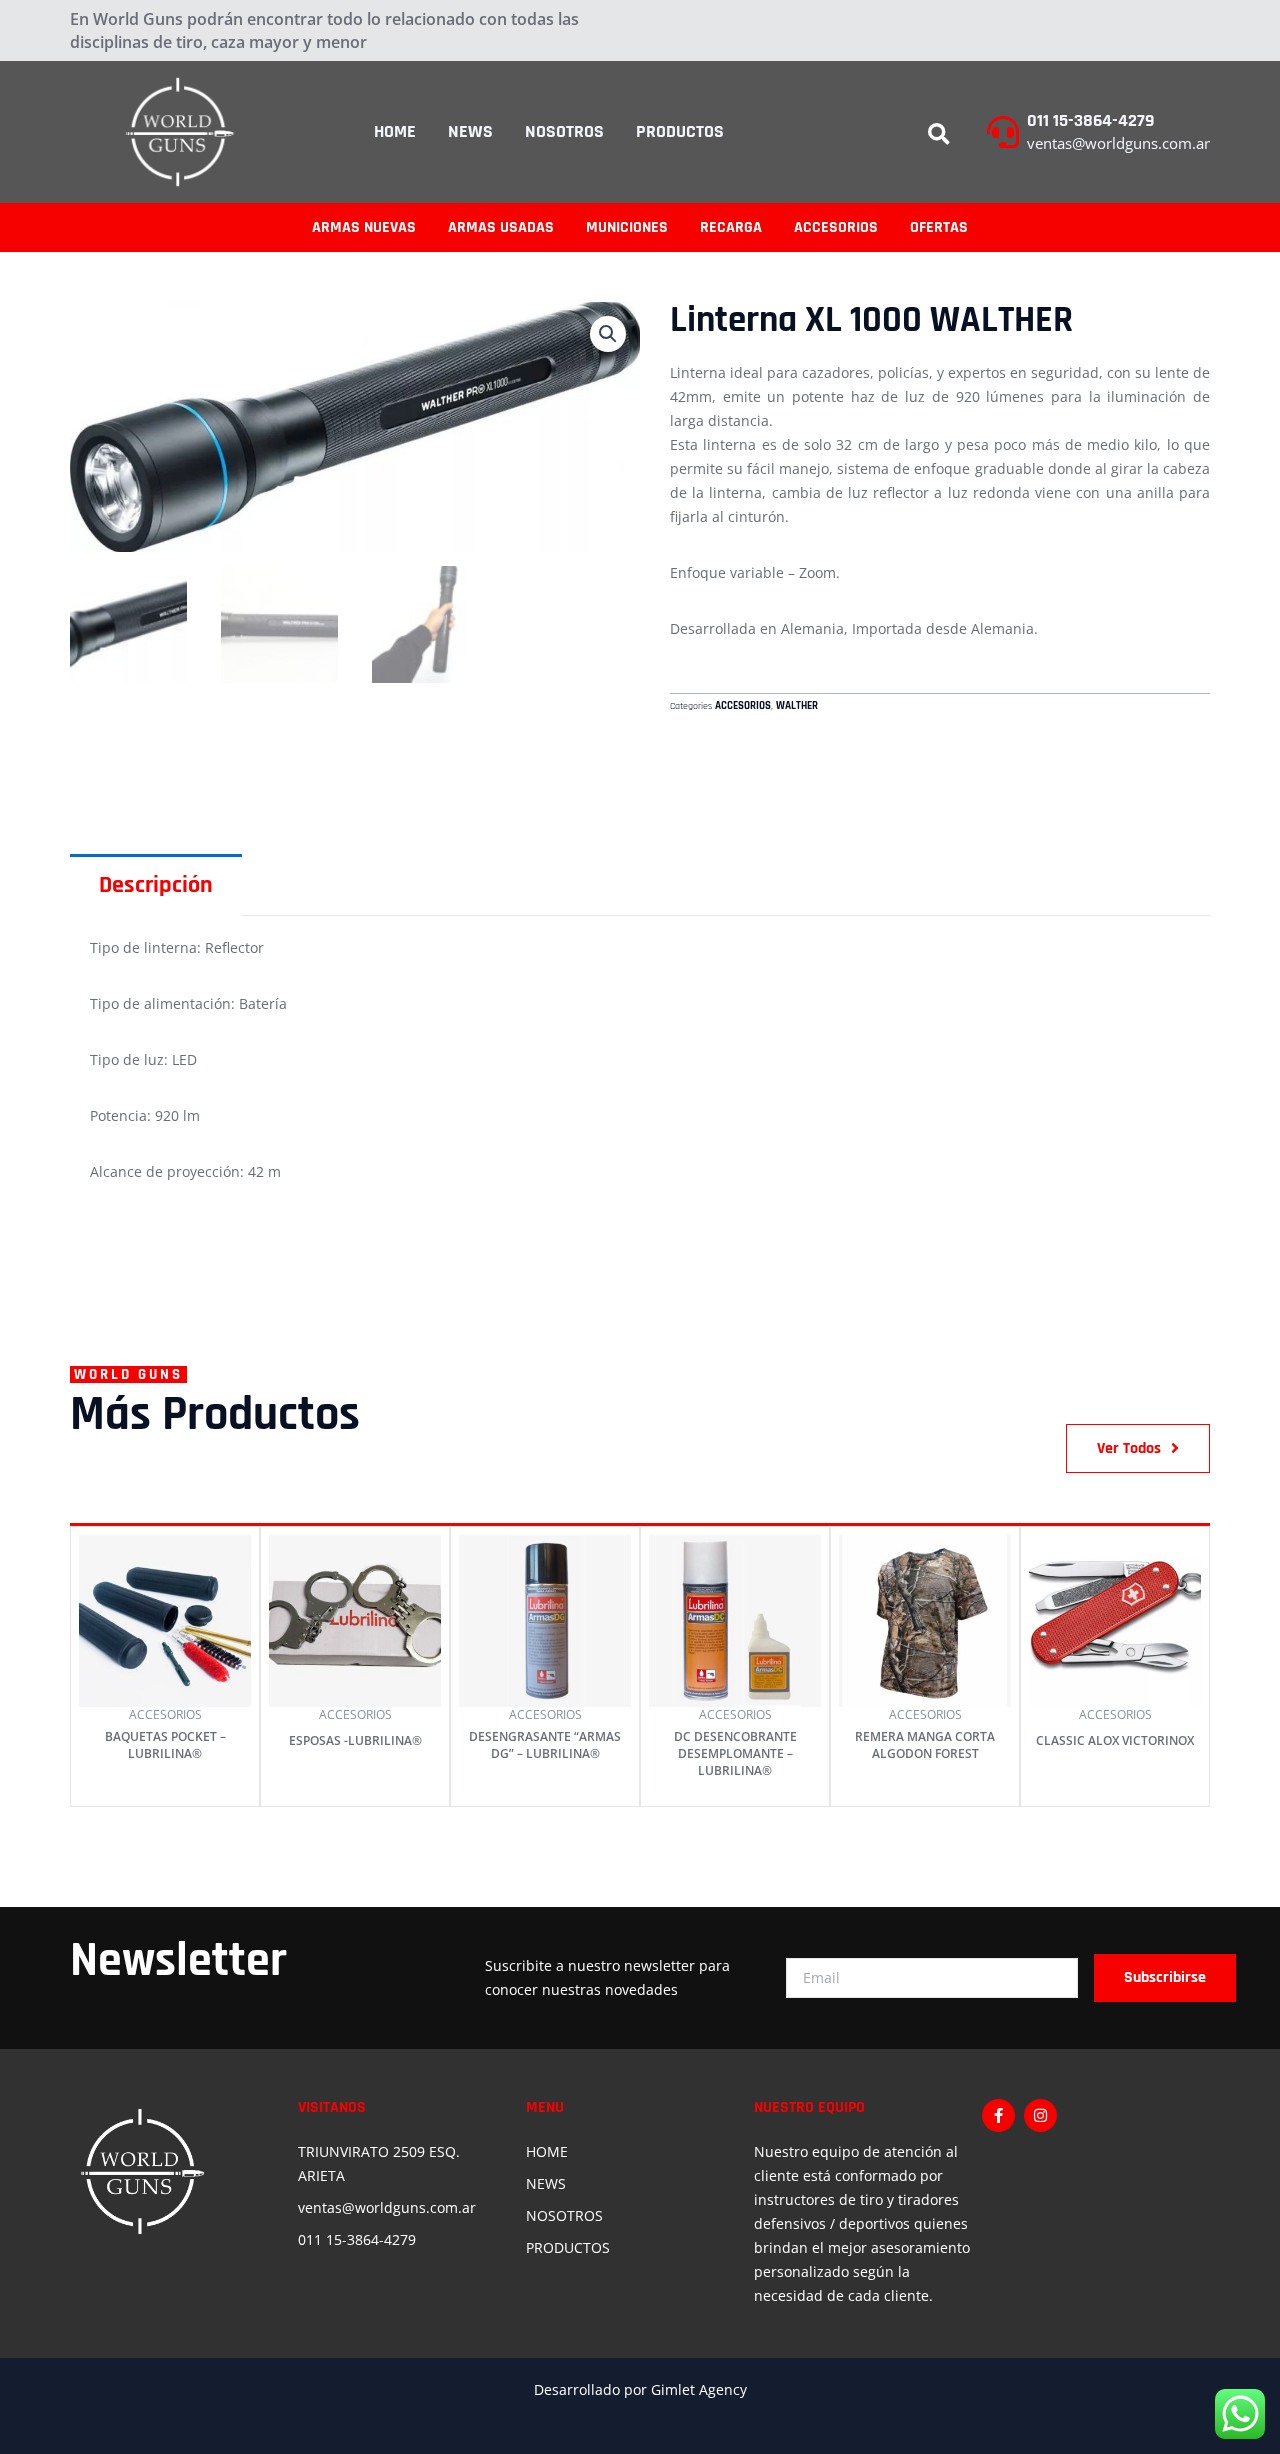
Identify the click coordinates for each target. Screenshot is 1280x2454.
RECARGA (731, 227)
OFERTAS (939, 227)
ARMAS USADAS (501, 227)
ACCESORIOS (836, 227)
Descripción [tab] (156, 885)
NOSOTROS (564, 131)
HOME (395, 131)
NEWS (470, 131)
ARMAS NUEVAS (364, 227)
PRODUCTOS (680, 131)
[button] (939, 135)
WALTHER (797, 706)
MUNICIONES (627, 227)
